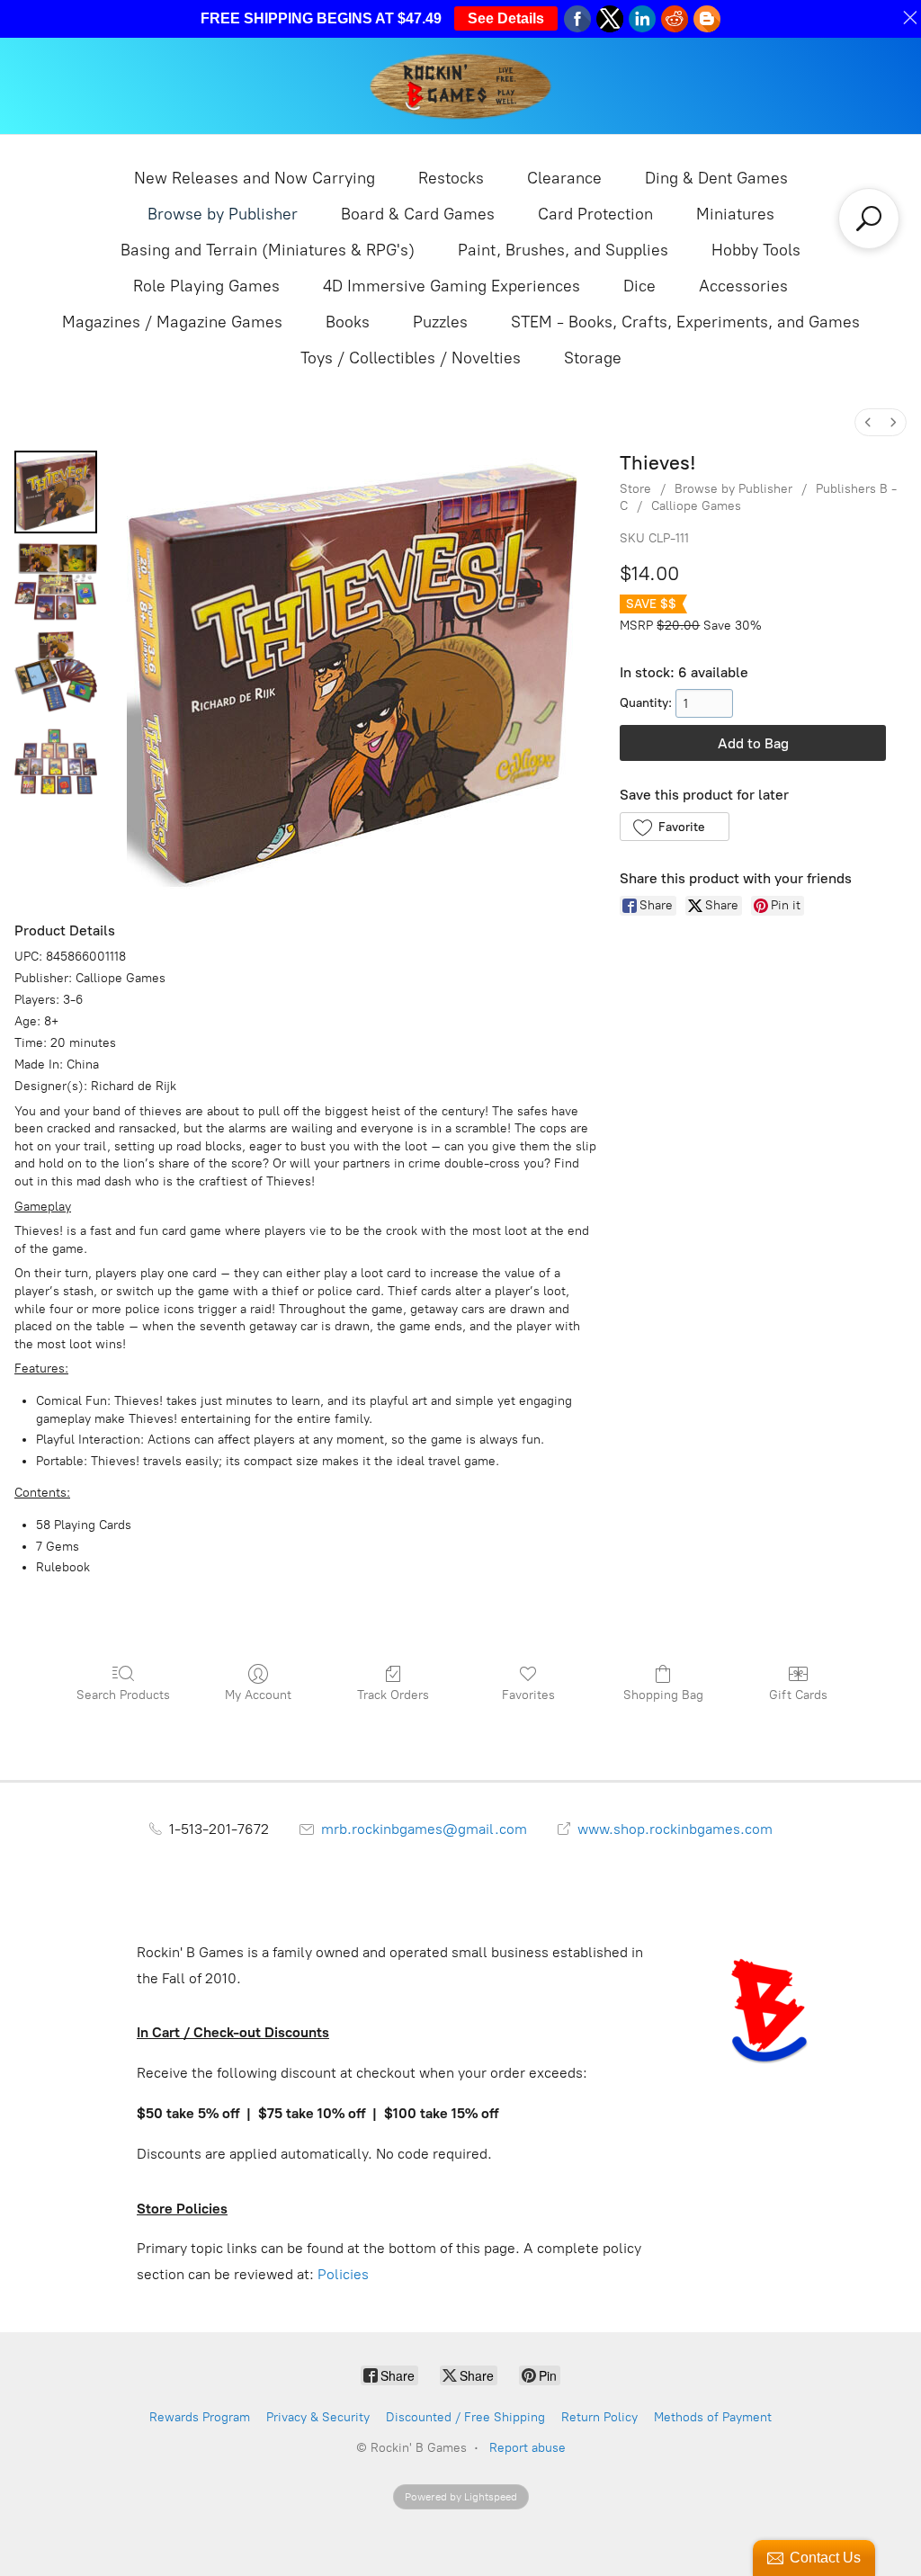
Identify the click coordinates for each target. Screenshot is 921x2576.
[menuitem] (868, 422)
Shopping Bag (663, 1695)
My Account (258, 1695)
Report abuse (528, 2448)
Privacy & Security (318, 2417)
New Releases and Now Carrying (255, 178)
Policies (343, 2274)
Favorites (528, 1695)
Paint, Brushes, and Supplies (563, 250)
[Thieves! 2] (56, 672)
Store (635, 489)
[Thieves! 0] (56, 492)
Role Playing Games (206, 286)
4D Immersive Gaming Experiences (452, 286)
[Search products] (869, 219)
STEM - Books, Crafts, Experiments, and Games (685, 322)
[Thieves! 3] (56, 762)
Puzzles (440, 322)
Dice (639, 286)
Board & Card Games (418, 214)
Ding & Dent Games (716, 178)
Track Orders (393, 1695)
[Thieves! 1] (56, 582)
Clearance (564, 178)
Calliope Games (696, 506)
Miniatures (735, 214)
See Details (506, 18)
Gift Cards (798, 1695)
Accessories (743, 286)
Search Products (123, 1695)
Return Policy (599, 2417)
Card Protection (595, 214)
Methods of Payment (713, 2417)
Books (348, 322)
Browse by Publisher (223, 214)
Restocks (451, 178)
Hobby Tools (756, 250)
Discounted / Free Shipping (465, 2417)
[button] (674, 827)
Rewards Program (200, 2417)
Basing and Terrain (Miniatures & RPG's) (268, 250)
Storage (593, 358)
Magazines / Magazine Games (172, 322)
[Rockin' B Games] (461, 86)
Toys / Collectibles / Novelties (411, 358)
